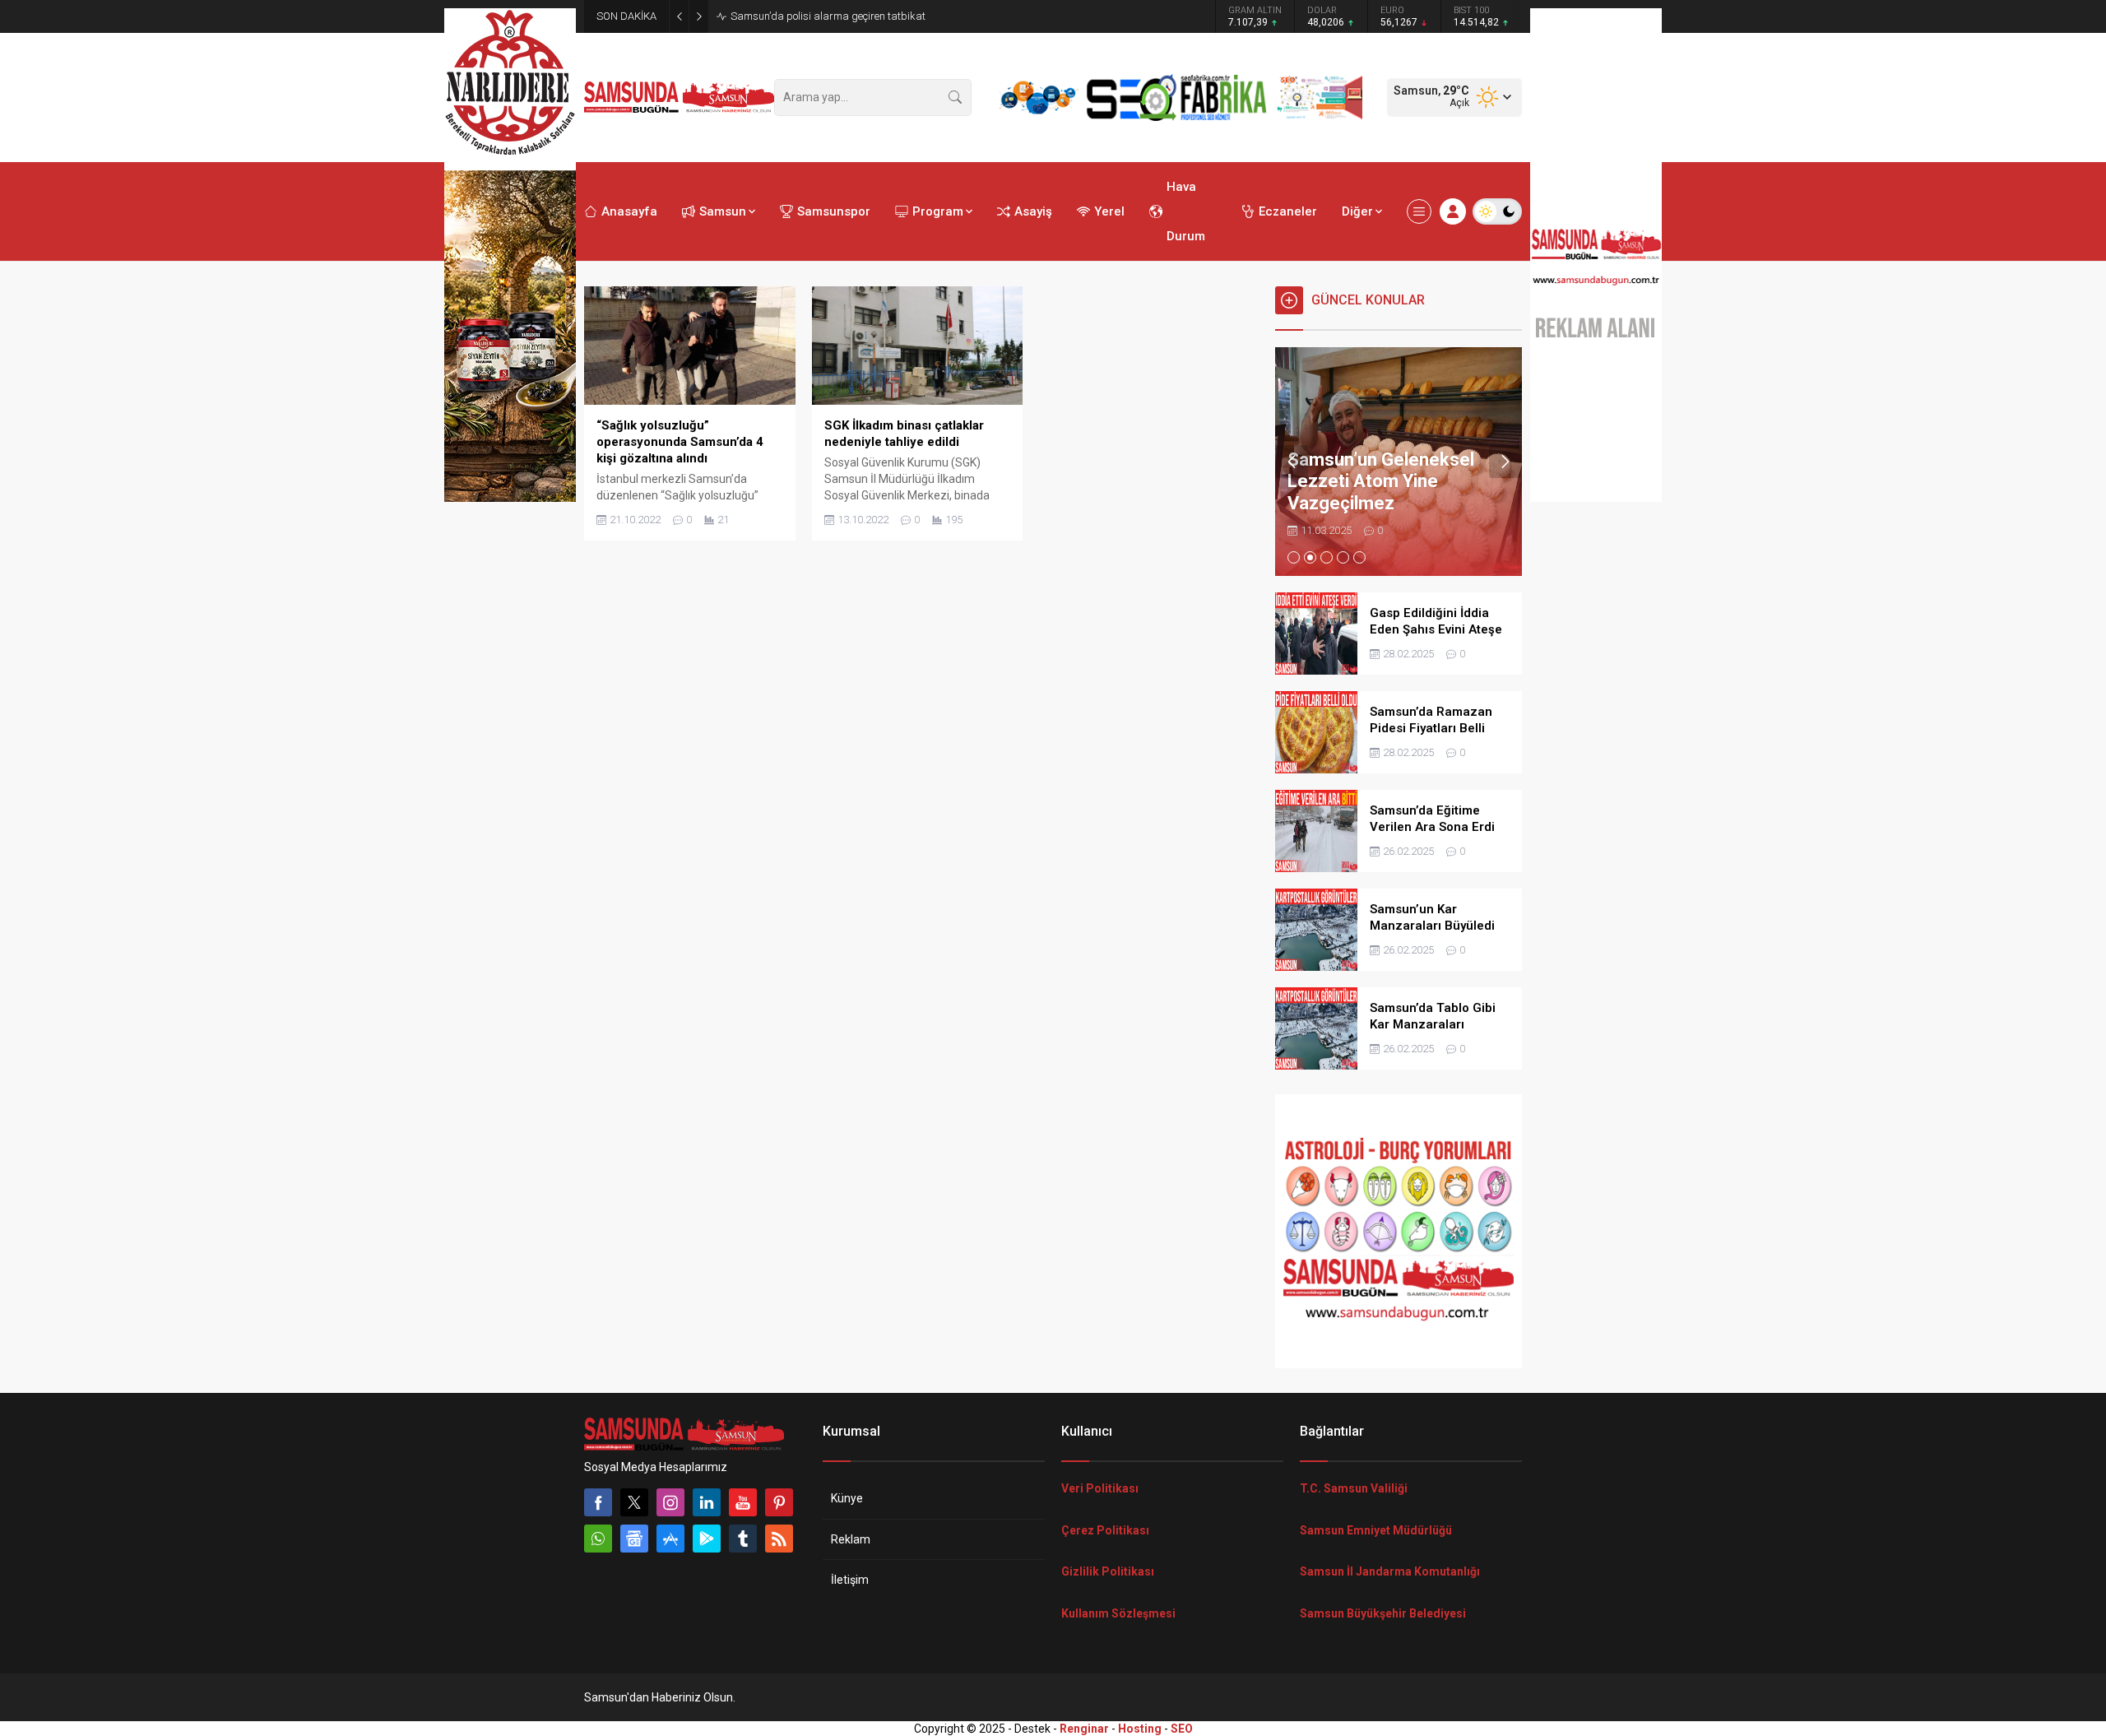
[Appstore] (670, 1539)
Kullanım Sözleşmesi (1118, 1613)
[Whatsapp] (598, 1539)
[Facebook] (598, 1502)
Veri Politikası (1100, 1488)
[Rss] (779, 1539)
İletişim (850, 1580)
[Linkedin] (707, 1502)
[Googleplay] (707, 1539)
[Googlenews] (634, 1539)
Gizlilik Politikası (1108, 1571)
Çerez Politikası (1105, 1530)
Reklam (851, 1539)
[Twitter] (634, 1502)
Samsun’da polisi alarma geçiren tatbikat (828, 16)
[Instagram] (670, 1502)
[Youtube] (743, 1502)
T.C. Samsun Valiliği (1354, 1488)
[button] (1294, 557)
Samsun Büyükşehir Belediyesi (1383, 1613)
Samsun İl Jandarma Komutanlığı (1390, 1571)
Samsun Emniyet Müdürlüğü (1376, 1530)
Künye (847, 1498)
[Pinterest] (779, 1502)
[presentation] (1292, 462)
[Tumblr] (743, 1539)
